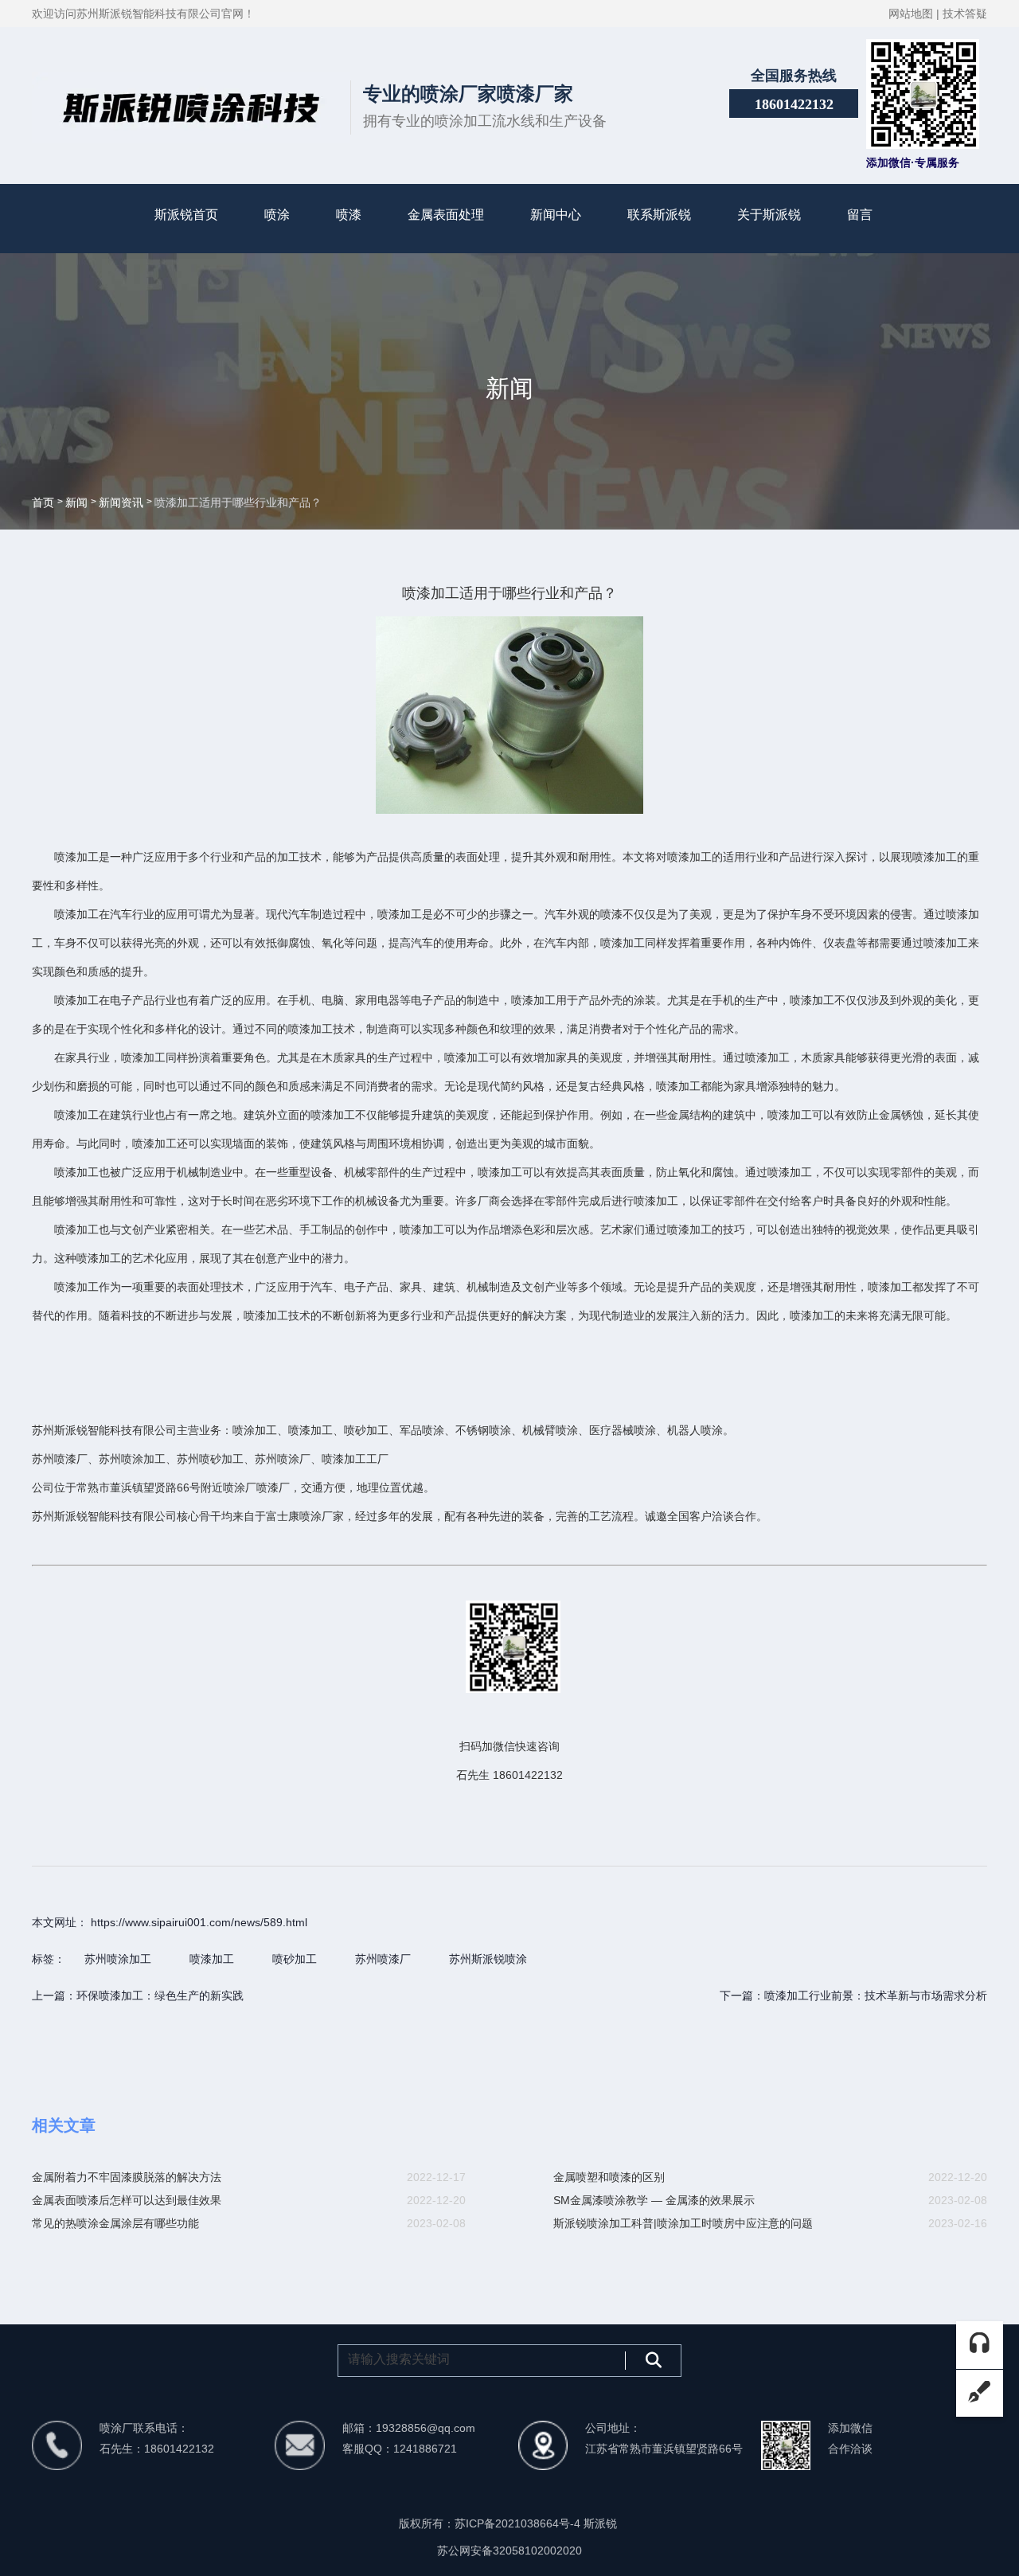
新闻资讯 (121, 503)
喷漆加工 (212, 1959)
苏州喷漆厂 (383, 1959)
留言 (860, 215)
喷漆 (349, 215)
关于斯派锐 (769, 215)
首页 (45, 503)
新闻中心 (556, 215)
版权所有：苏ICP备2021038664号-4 (491, 2523)
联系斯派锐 (659, 215)
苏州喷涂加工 (118, 1959)
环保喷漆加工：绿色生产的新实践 (160, 1996)
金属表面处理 (446, 215)
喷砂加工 (295, 1959)
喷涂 (277, 215)
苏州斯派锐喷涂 (488, 1959)
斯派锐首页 (186, 215)
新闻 (76, 503)
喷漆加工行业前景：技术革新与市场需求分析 (876, 1996)
